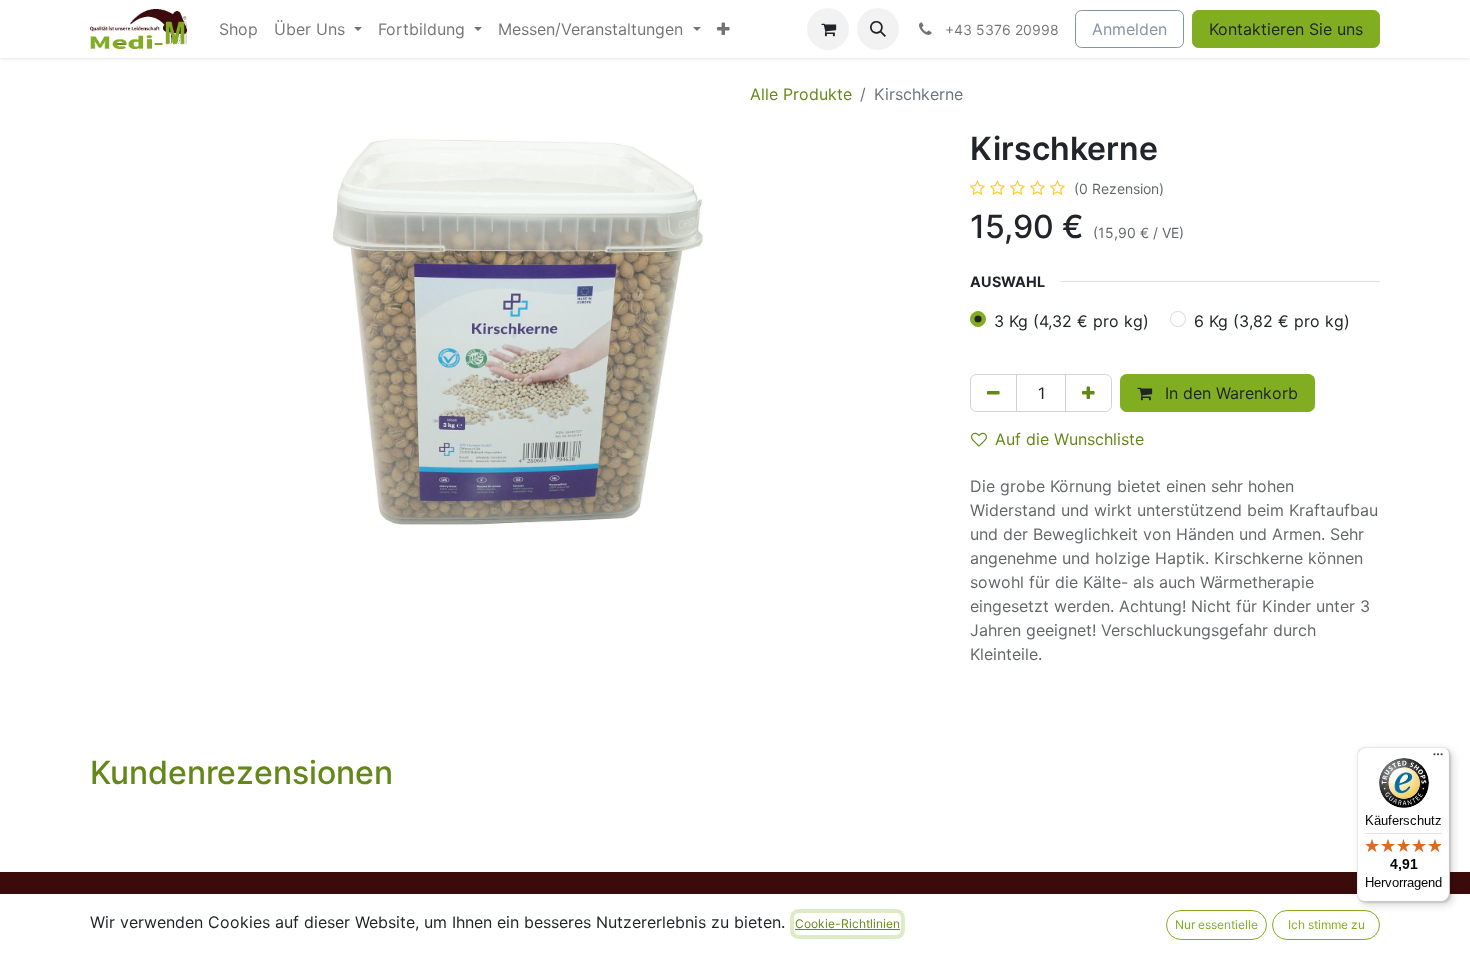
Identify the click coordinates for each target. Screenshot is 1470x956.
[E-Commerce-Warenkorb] (828, 29)
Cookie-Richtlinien (847, 923)
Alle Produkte (801, 94)
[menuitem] (238, 29)
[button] (878, 29)
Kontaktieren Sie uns (1286, 29)
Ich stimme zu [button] (1326, 924)
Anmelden (1129, 29)
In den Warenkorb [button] (1229, 393)
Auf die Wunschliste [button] (1069, 439)
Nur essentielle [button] (1216, 924)
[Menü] (1438, 759)
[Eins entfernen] (993, 393)
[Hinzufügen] (1088, 393)
